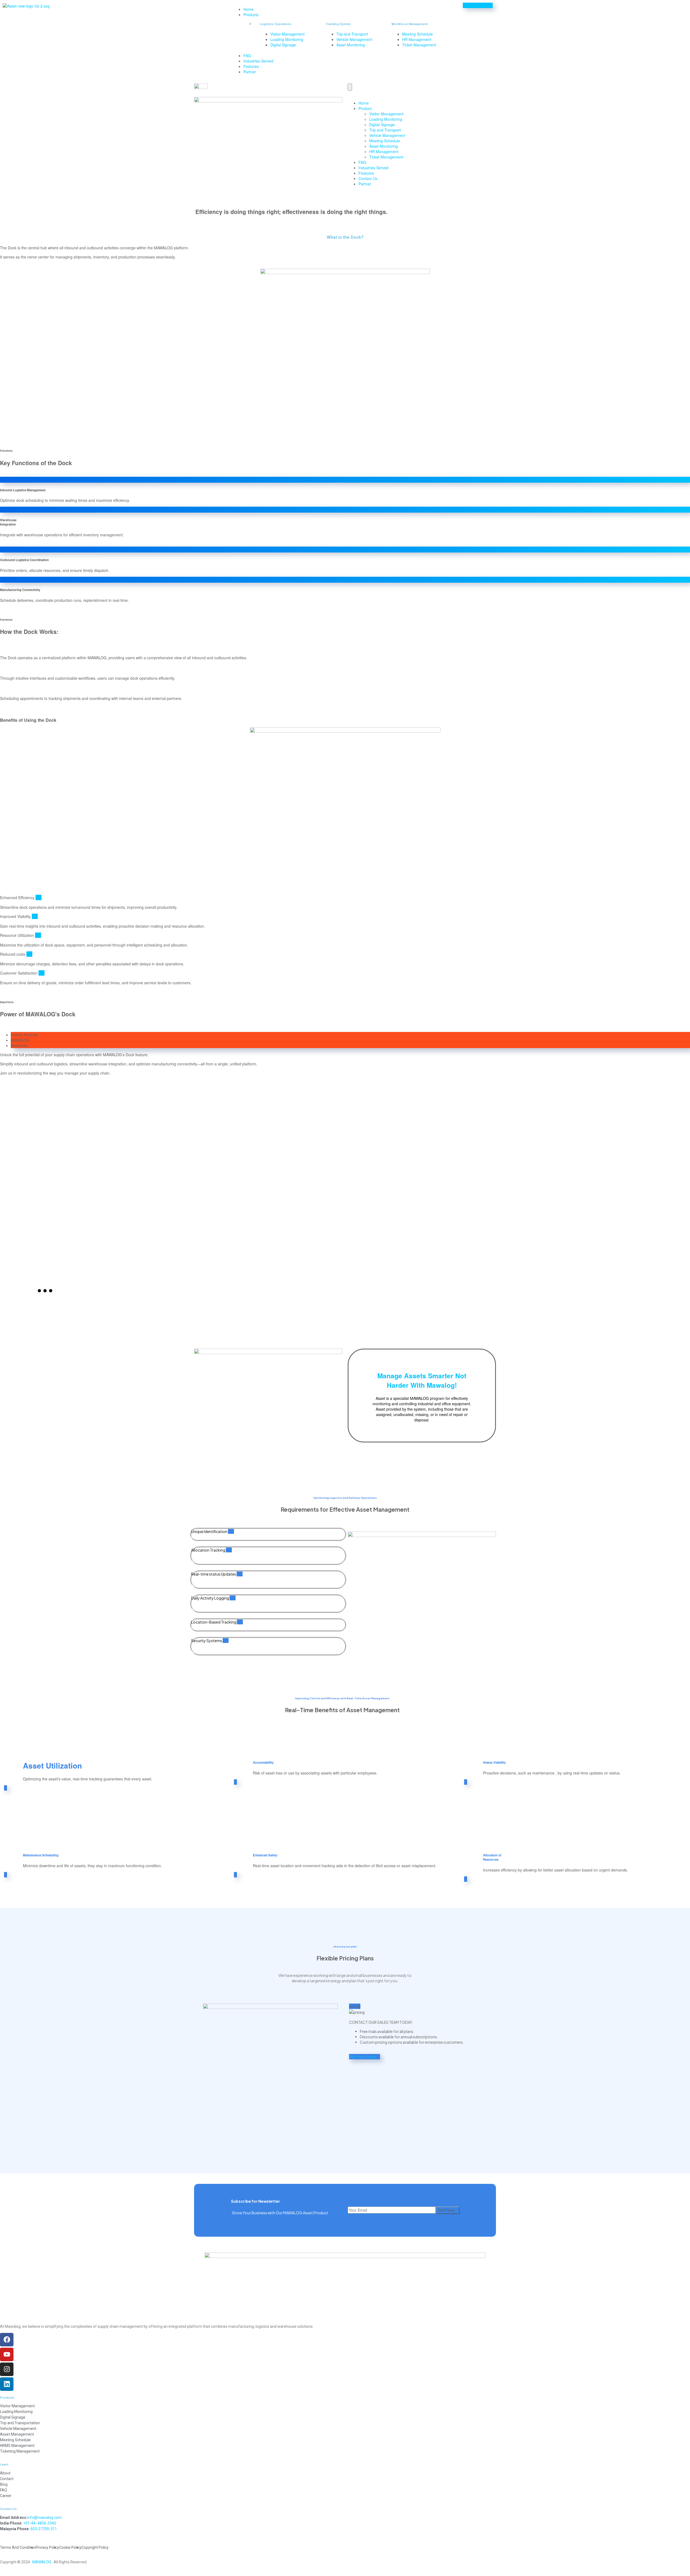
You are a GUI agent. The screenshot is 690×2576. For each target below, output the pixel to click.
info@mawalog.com (44, 2518)
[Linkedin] (7, 2384)
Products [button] (251, 15)
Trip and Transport (385, 130)
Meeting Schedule (385, 141)
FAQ (247, 56)
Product (365, 108)
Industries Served (258, 61)
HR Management (384, 151)
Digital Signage (382, 125)
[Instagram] (7, 2369)
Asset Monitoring (384, 146)
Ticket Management (386, 157)
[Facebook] (7, 2340)
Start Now (446, 2210)
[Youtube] (7, 2354)
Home (249, 9)
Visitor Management (386, 114)
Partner (250, 72)
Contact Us (368, 178)
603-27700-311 (44, 2529)
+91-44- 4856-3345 (40, 2523)
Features (251, 66)
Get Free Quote (363, 2057)
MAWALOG (42, 2562)
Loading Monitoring (386, 119)
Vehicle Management (387, 135)
